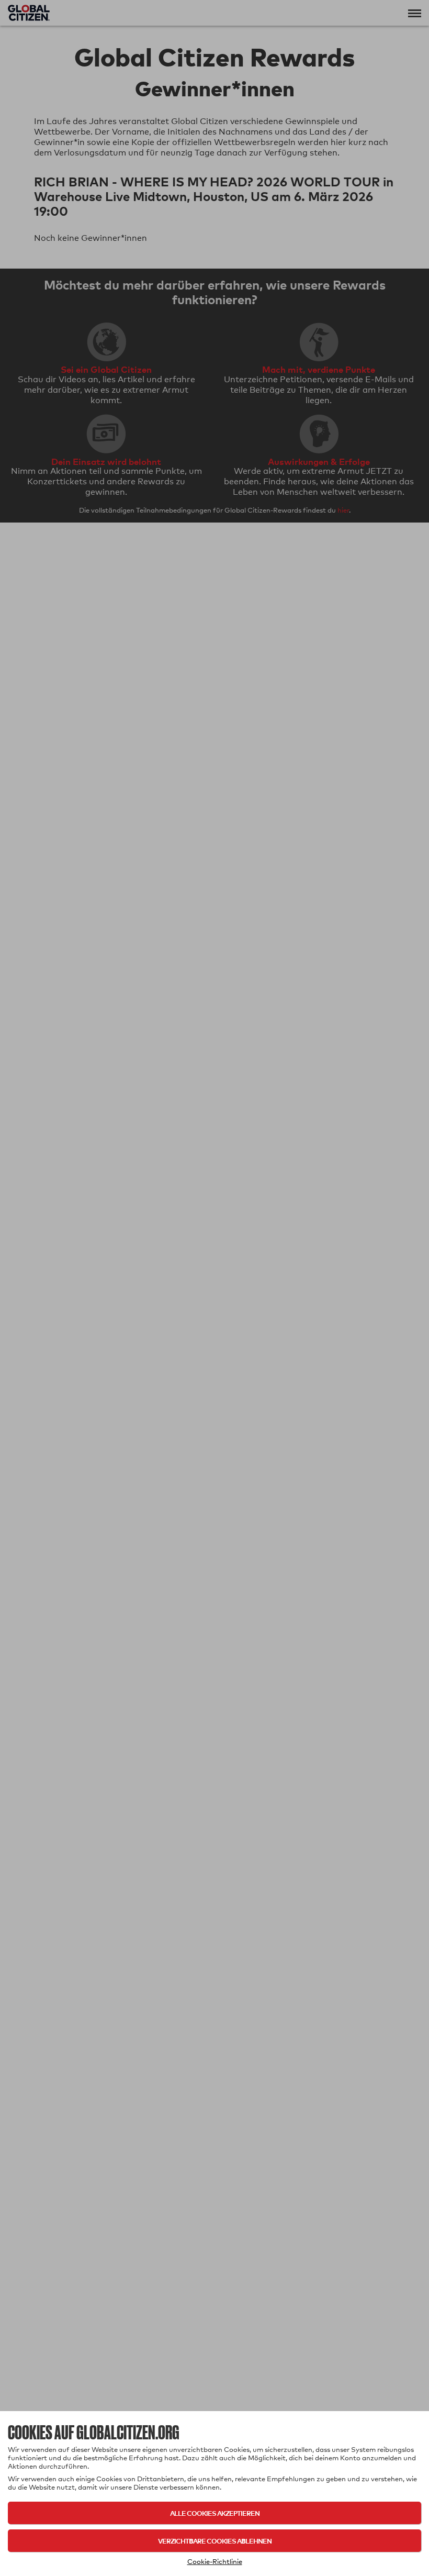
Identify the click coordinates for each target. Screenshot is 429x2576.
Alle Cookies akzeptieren (215, 2513)
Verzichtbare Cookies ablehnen (215, 2541)
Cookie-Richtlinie (215, 2561)
